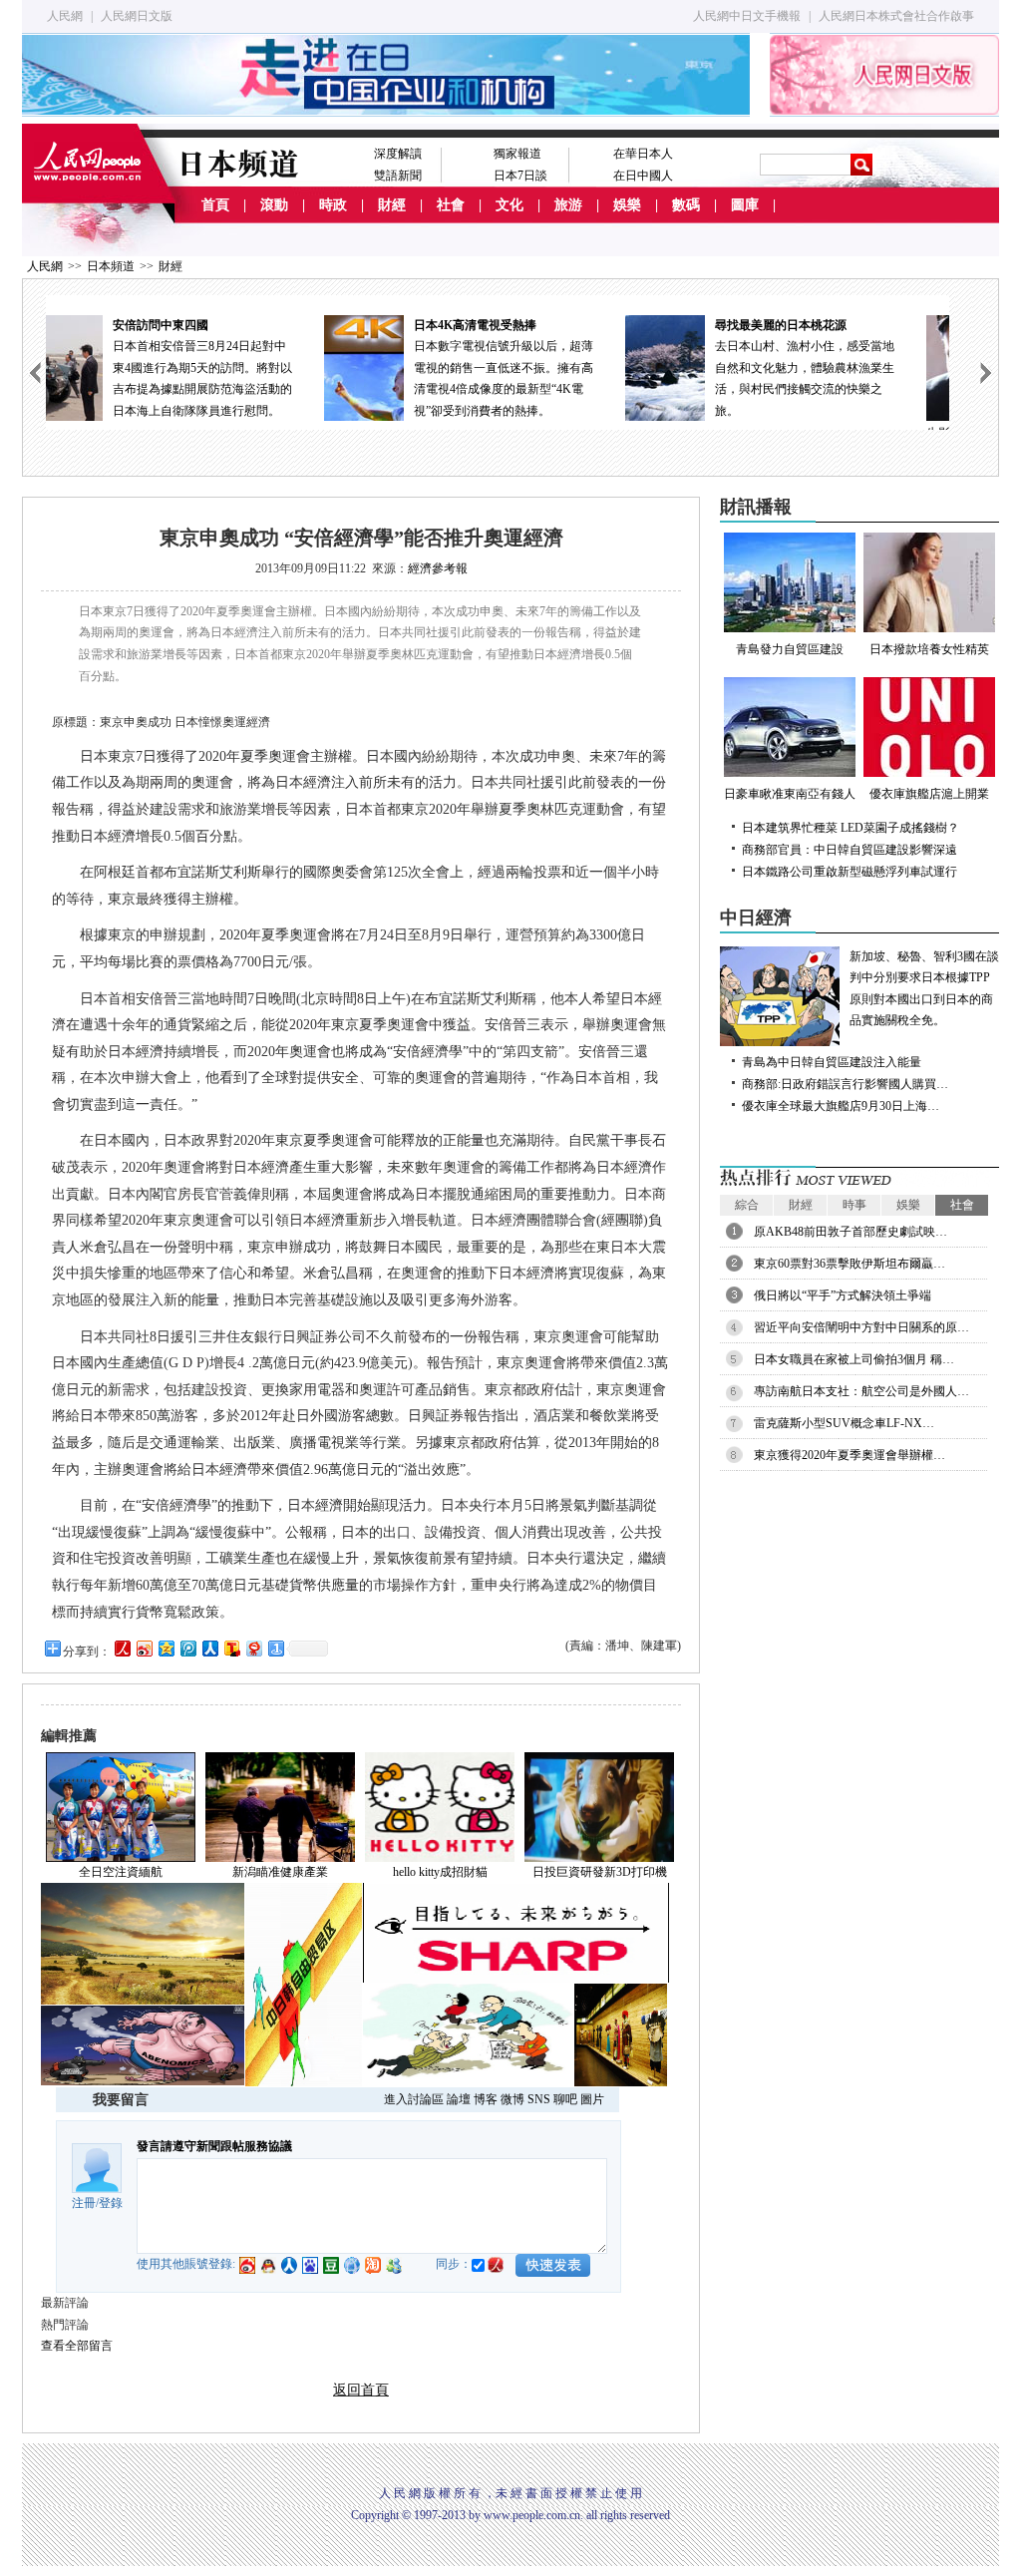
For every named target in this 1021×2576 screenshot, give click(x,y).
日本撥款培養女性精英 (929, 649)
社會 (451, 205)
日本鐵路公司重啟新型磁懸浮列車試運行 (850, 872)
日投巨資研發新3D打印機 (600, 1872)
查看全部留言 (77, 2346)
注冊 (84, 2203)
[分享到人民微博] (122, 1648)
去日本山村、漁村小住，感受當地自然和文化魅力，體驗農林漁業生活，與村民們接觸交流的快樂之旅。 (542, 368)
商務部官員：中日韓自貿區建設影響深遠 (850, 850)
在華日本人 (643, 154)
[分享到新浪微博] (144, 1648)
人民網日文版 (137, 16)
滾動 (274, 205)
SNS (539, 2099)
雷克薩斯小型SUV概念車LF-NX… (844, 1423)
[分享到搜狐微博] (231, 1648)
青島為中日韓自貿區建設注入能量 (832, 1062)
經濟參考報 (438, 568)
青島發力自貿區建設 (790, 649)
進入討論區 (414, 2099)
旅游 (568, 205)
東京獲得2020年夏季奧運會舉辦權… (850, 1455)
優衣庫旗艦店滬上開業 (929, 794)
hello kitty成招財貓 (440, 1872)
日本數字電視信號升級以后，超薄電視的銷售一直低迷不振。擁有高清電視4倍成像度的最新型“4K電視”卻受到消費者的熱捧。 (241, 368)
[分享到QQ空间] (166, 1648)
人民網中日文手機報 (747, 16)
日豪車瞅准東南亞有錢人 (790, 794)
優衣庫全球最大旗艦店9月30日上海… (841, 1106)
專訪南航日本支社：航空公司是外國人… (861, 1391)
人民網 (65, 16)
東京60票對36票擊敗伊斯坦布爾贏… (850, 1264)
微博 (512, 2099)
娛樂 (627, 205)
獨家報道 (517, 154)
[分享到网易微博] (253, 1648)
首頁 (215, 205)
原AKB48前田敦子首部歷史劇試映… (851, 1232)
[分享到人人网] (209, 1648)
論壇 (459, 2099)
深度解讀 (398, 154)
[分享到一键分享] (275, 1648)
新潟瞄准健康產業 (280, 1872)
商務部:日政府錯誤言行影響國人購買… (845, 1084)
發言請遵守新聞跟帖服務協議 (214, 2146)
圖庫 (745, 205)
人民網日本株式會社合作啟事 (896, 16)
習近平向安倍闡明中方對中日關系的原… (861, 1327)
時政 (333, 205)
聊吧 (565, 2099)
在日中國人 (643, 176)
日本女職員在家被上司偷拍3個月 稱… (854, 1359)
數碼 (686, 205)
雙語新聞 (398, 176)
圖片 (592, 2099)
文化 (510, 205)
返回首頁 (361, 2390)
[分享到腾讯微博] (187, 1648)
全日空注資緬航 (121, 1872)
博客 (486, 2099)
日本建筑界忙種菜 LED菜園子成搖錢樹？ (851, 828)
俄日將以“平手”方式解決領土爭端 (843, 1295)
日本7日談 (520, 176)
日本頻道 (111, 266)
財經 (392, 205)
